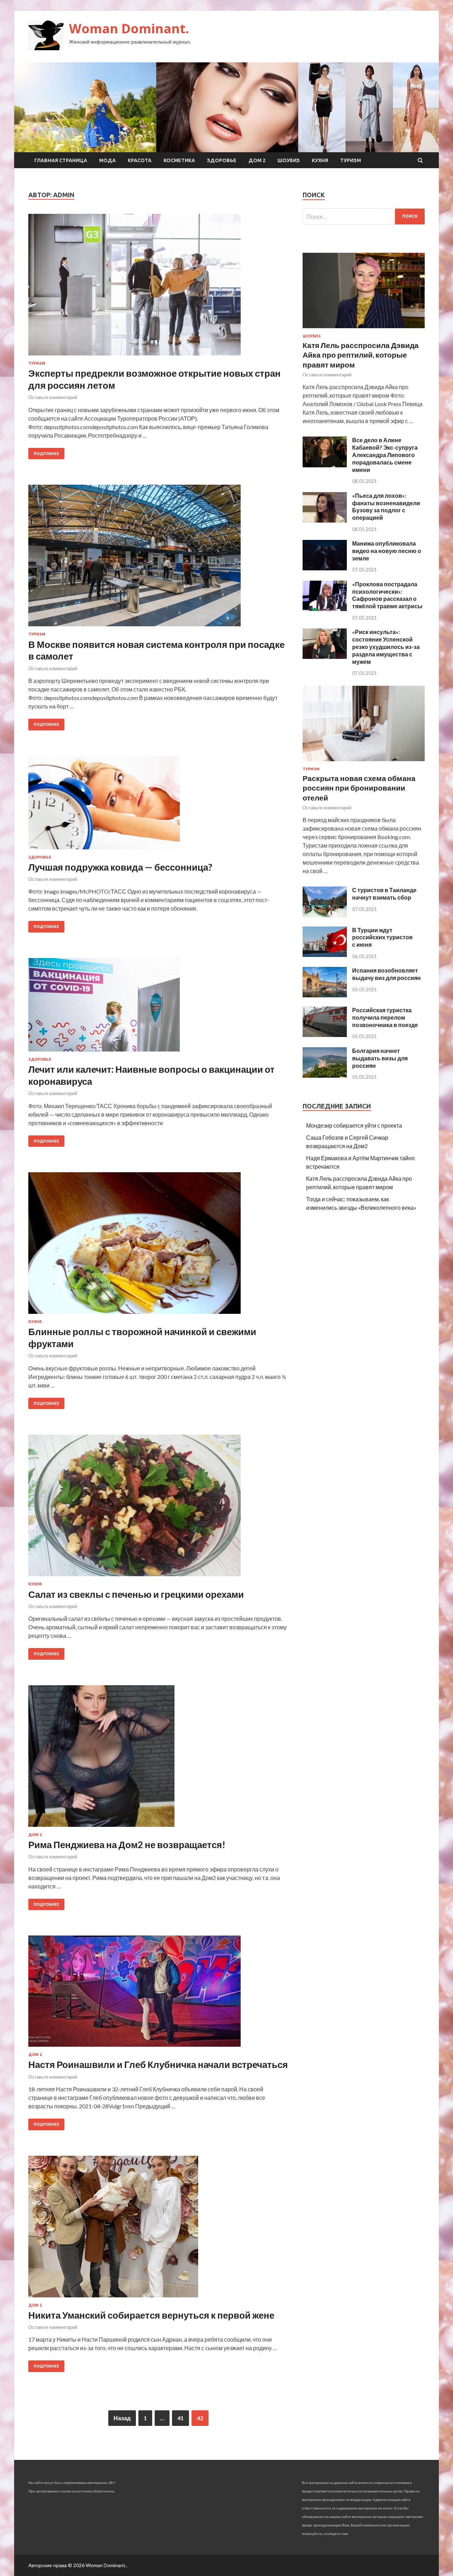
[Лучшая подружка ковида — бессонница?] (158, 805)
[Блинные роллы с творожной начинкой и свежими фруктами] (158, 1246)
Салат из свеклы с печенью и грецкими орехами (136, 1594)
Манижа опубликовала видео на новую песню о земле (387, 551)
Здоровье (222, 160)
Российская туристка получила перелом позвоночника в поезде (385, 1017)
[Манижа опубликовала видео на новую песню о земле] (325, 568)
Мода (107, 160)
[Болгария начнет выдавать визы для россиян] (325, 1075)
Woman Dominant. (129, 29)
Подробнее (46, 454)
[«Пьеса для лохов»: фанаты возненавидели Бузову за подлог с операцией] (325, 520)
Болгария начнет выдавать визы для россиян (380, 1058)
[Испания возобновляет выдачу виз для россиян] (325, 995)
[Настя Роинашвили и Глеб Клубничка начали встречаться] (158, 1994)
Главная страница (61, 160)
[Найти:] (364, 216)
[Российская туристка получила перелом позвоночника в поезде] (325, 1035)
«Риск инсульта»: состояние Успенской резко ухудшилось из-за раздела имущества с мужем (386, 646)
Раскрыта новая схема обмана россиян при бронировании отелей (359, 788)
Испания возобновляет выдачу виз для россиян (386, 974)
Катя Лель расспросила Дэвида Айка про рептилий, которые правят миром (361, 355)
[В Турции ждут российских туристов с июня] (325, 955)
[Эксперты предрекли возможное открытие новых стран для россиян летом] (158, 287)
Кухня (320, 160)
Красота (140, 160)
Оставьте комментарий (53, 397)
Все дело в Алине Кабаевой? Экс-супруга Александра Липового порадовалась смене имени (385, 455)
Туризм (351, 160)
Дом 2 (257, 160)
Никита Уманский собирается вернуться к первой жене (151, 2315)
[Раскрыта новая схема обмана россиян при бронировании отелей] (364, 762)
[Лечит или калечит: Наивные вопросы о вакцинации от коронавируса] (158, 1008)
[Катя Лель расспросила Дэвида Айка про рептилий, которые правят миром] (364, 329)
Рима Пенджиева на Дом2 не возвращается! (127, 1845)
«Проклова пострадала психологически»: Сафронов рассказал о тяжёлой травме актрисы (387, 595)
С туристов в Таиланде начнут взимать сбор (384, 894)
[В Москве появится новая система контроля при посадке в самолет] (158, 558)
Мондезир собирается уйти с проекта (354, 1125)
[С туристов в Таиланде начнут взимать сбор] (325, 915)
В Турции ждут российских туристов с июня (382, 937)
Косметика (179, 160)
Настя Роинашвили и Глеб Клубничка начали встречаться (158, 2064)
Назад (122, 2418)
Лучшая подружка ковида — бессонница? (120, 867)
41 (180, 2418)
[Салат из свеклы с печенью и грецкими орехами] (158, 1508)
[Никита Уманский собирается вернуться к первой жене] (158, 2229)
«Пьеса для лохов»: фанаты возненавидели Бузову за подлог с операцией (386, 506)
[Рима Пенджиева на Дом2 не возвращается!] (158, 1759)
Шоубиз (289, 160)
